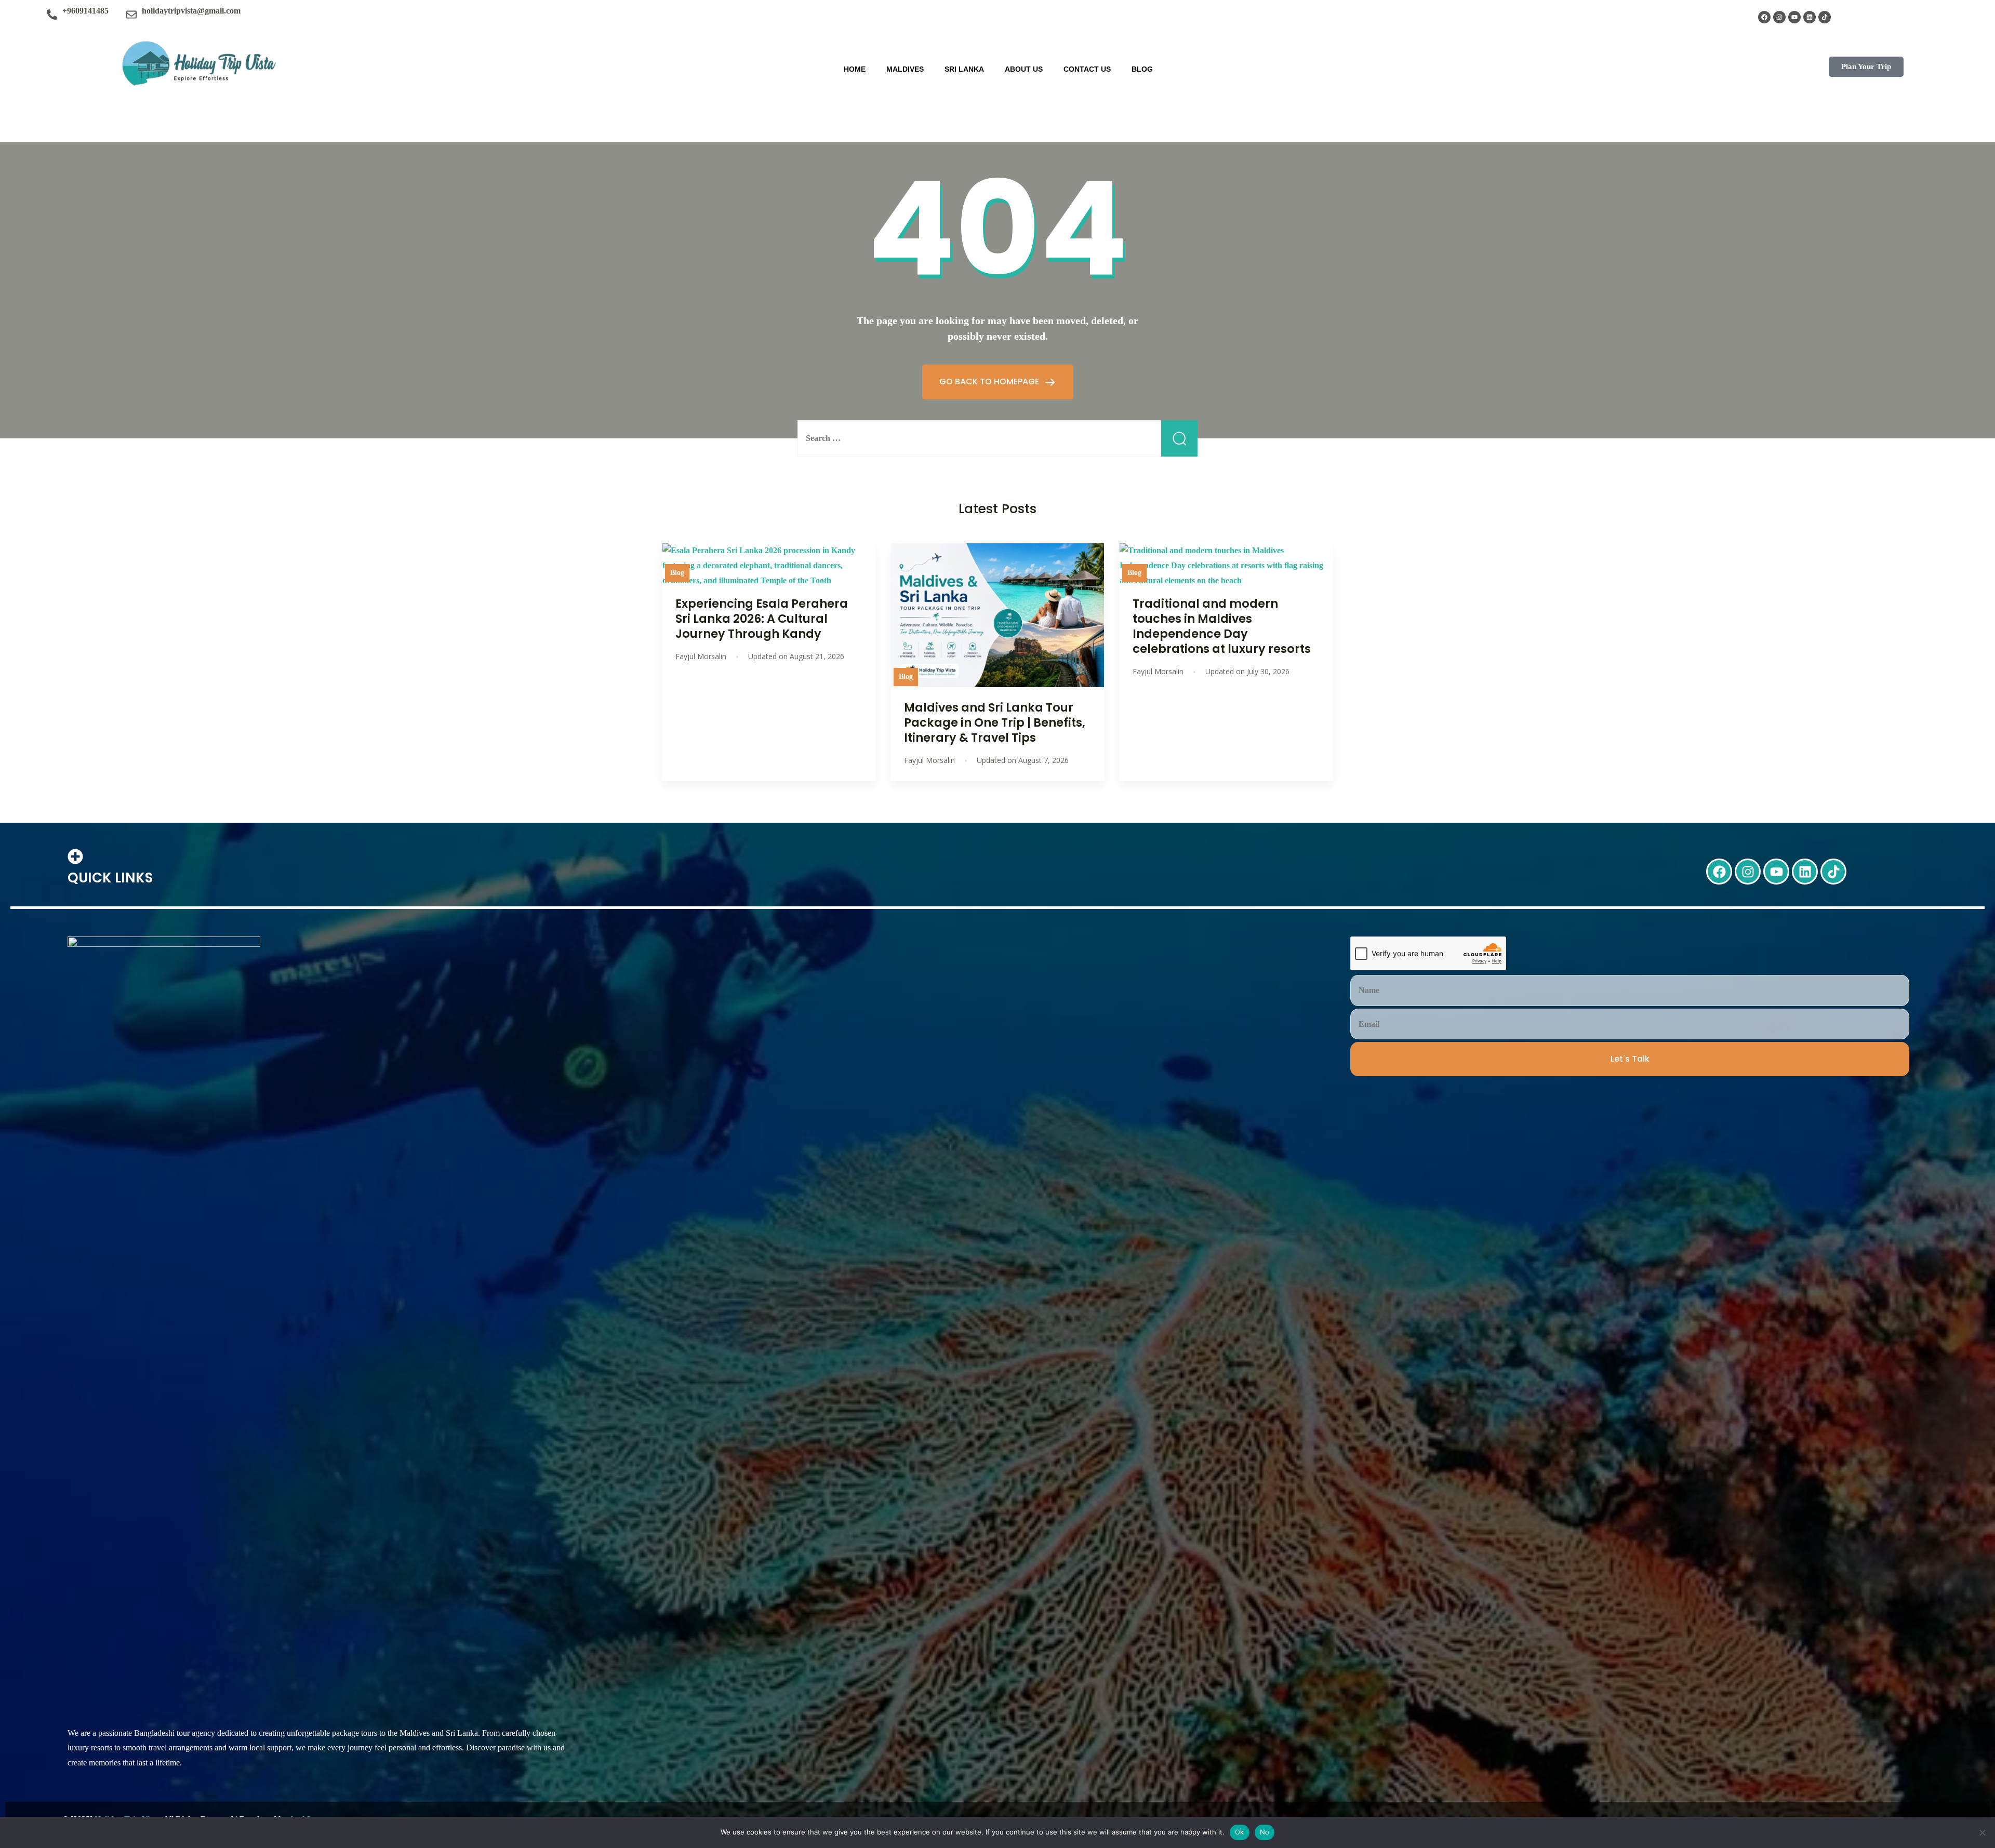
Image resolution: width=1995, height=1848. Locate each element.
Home (855, 69)
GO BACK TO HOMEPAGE (990, 381)
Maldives (905, 69)
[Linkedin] (1810, 17)
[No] (1982, 1832)
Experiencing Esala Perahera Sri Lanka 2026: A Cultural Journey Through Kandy (762, 619)
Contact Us (1087, 69)
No (1265, 1832)
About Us (1024, 69)
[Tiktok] (1825, 17)
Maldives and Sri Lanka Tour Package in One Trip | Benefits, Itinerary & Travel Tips (995, 722)
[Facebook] (1764, 17)
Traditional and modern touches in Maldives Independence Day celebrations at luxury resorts (1222, 626)
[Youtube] (1794, 17)
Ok (1240, 1832)
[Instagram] (1779, 17)
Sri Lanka (964, 69)
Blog (1142, 69)
